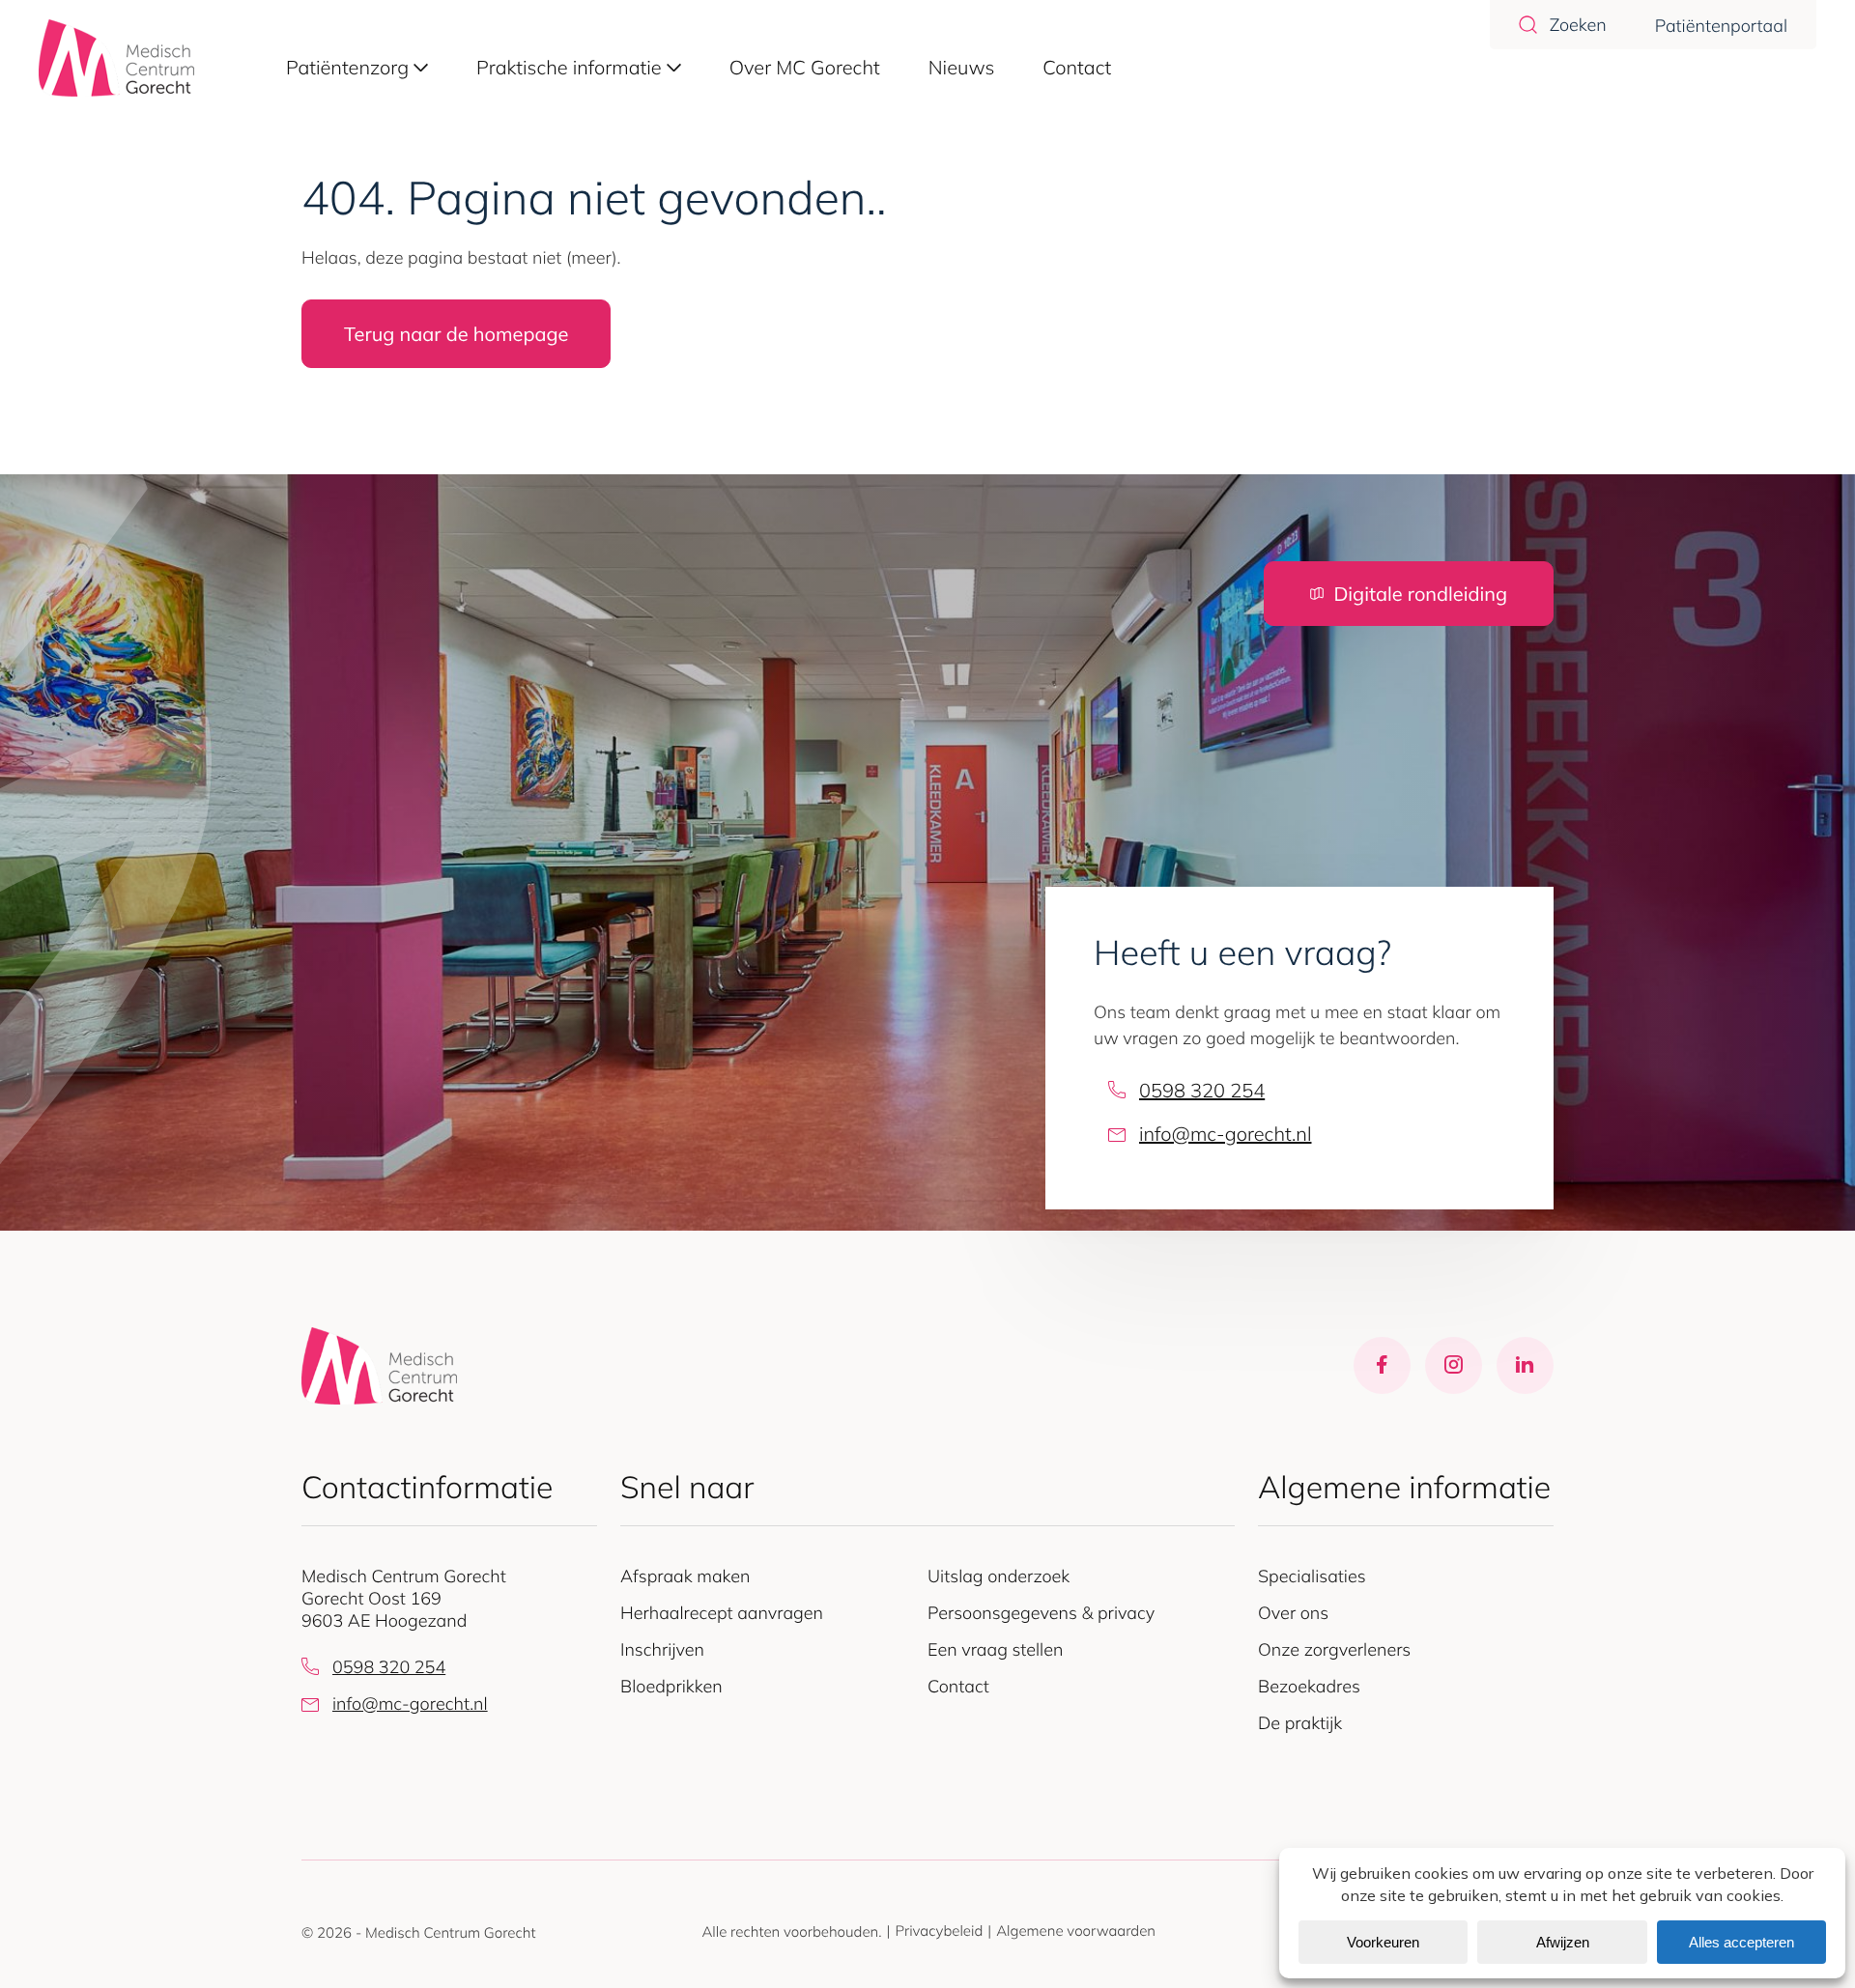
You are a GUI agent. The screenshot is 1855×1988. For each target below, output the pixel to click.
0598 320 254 (1202, 1090)
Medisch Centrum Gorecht (450, 1932)
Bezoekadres (1309, 1686)
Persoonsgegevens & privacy (1041, 1613)
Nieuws (962, 67)
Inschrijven (662, 1649)
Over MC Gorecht (805, 67)
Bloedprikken (671, 1686)
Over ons (1293, 1613)
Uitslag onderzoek (999, 1576)
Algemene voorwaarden (1076, 1931)
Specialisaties (1312, 1576)
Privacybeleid (939, 1931)
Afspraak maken (685, 1576)
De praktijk (1300, 1723)
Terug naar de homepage (456, 334)
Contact (1077, 67)
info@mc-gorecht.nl (1225, 1134)
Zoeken (1578, 25)
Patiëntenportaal (1721, 26)
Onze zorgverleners (1334, 1649)
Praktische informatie (569, 67)
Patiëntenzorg (347, 67)
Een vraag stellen (995, 1649)
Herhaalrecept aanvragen (722, 1613)
